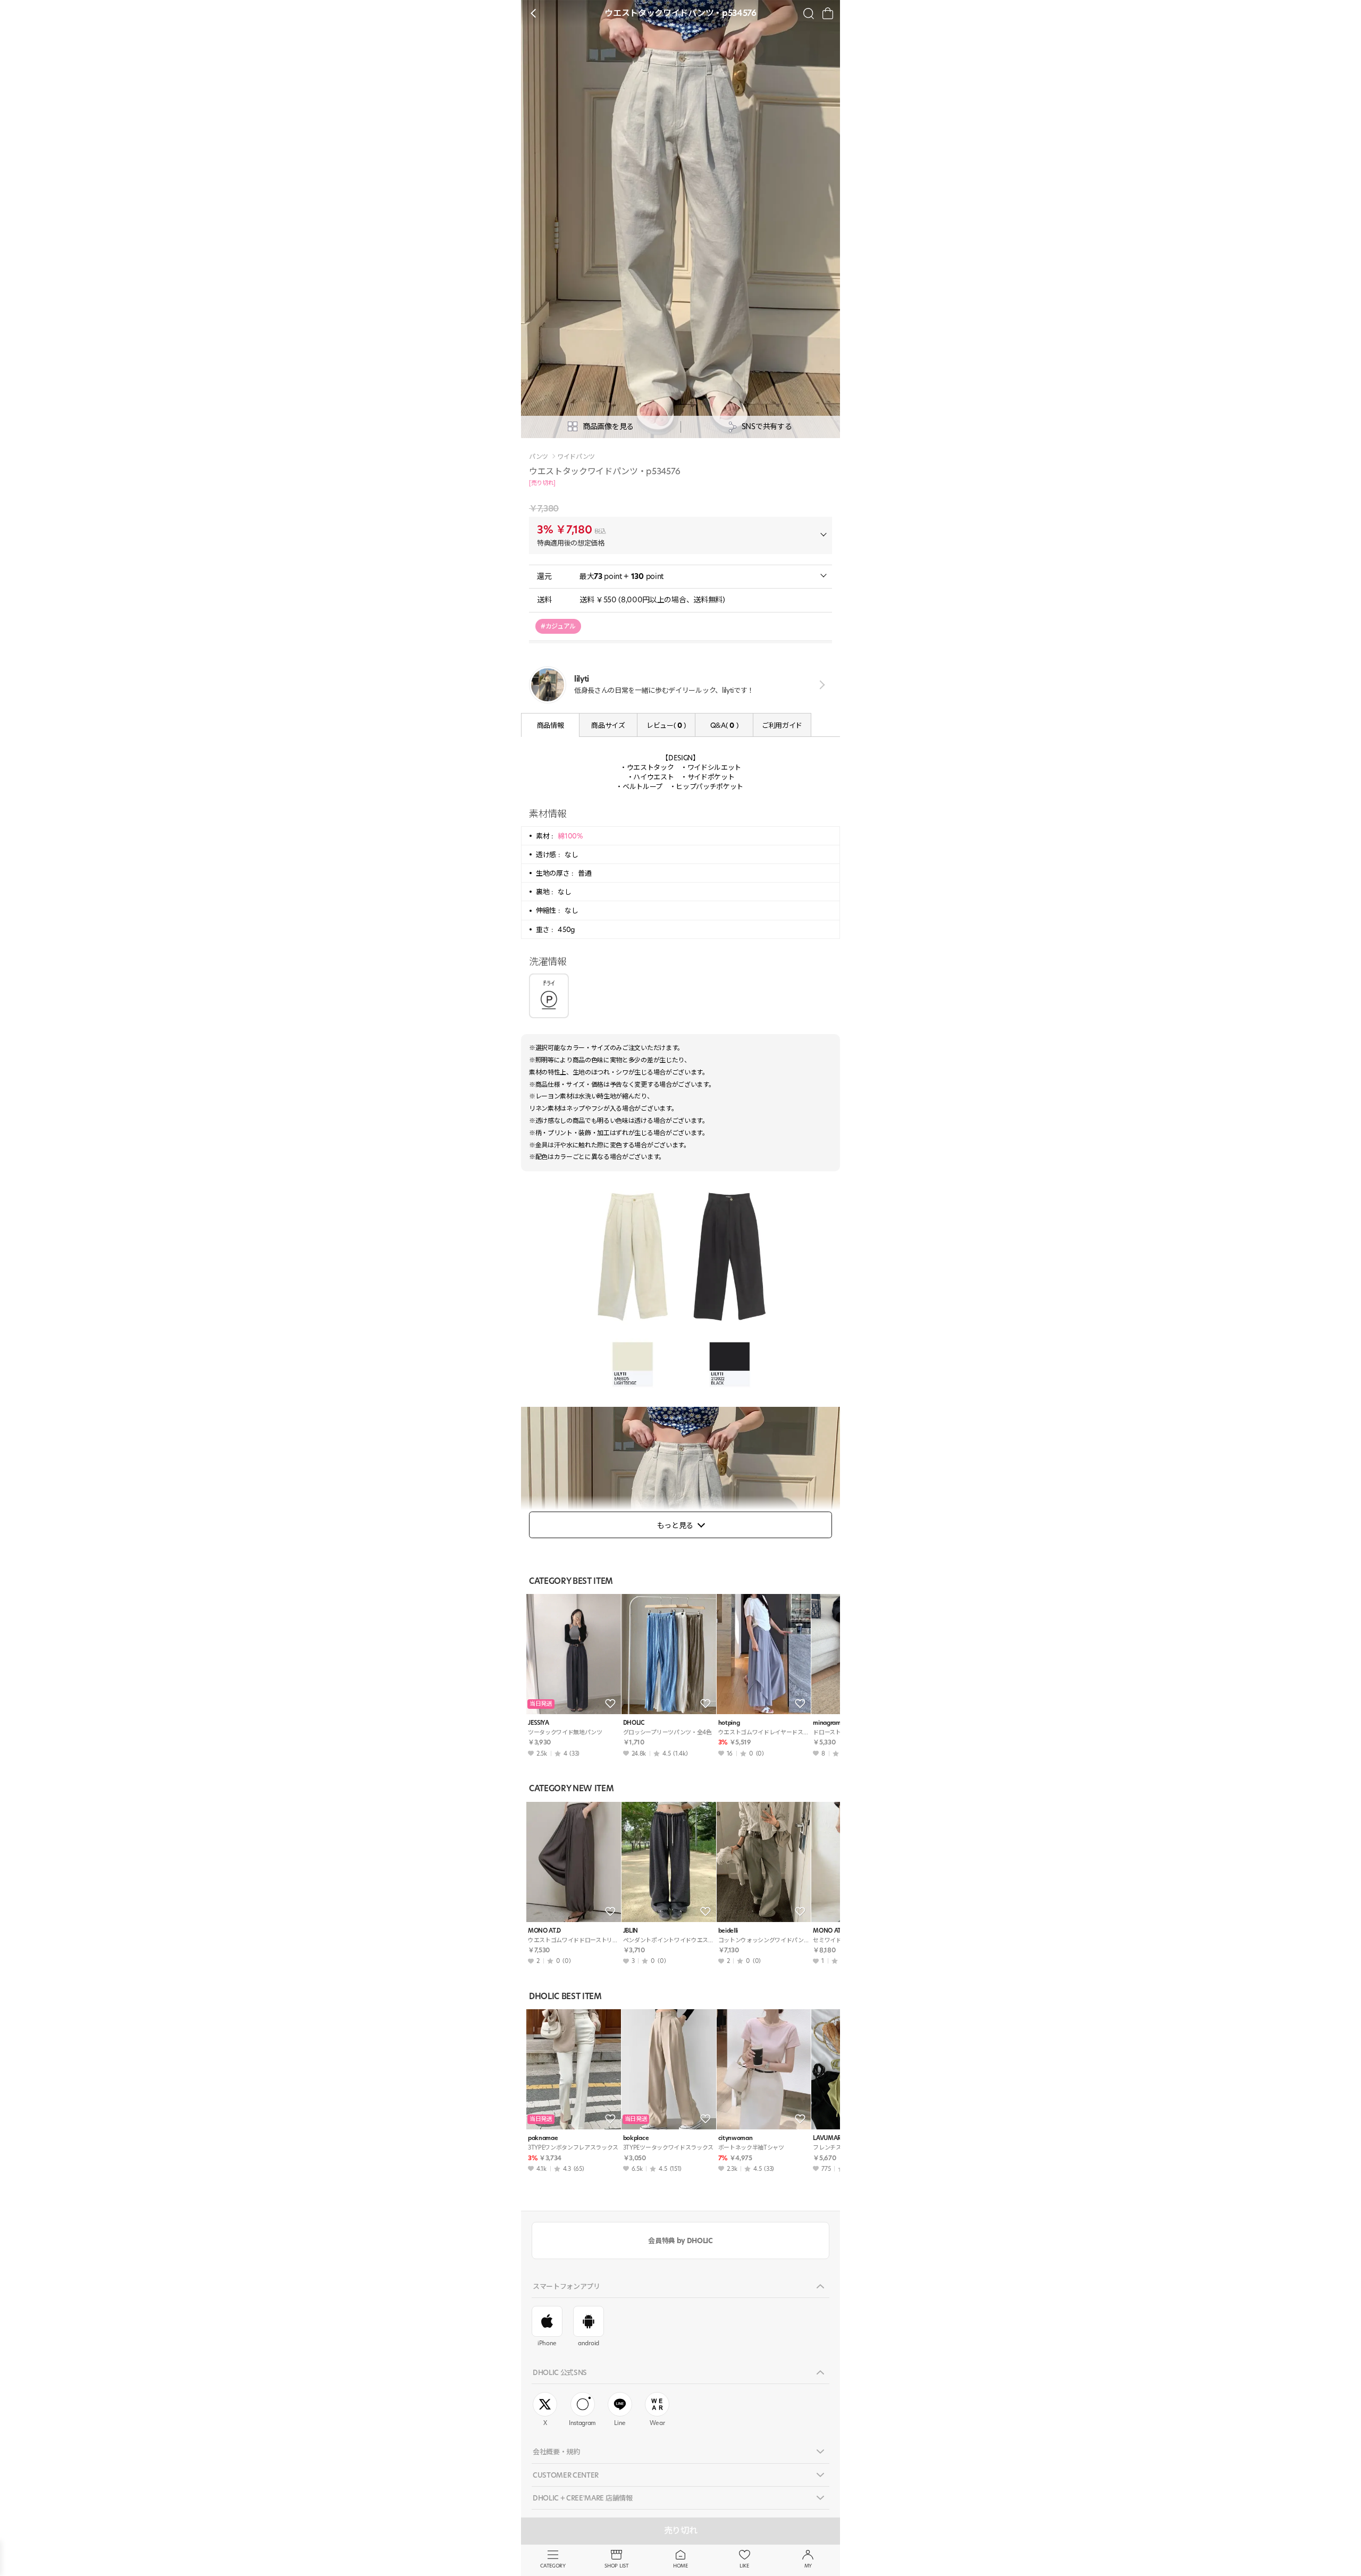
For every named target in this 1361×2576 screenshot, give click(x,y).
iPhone (547, 2343)
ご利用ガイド (782, 725)
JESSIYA (539, 1723)
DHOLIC (634, 1723)
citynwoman (736, 2138)
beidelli (728, 1931)
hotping (729, 1723)
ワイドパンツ (576, 457)
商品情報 (551, 725)
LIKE (744, 2566)
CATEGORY (553, 2566)
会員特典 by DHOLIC (680, 2241)
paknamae (543, 2138)
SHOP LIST (616, 2566)
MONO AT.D (544, 1931)
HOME (680, 2566)
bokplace (636, 2138)
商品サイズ (608, 725)
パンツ (539, 457)
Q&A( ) (724, 725)
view (820, 685)
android (589, 2343)
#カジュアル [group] (558, 626)
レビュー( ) (666, 725)
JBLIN (631, 1931)
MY (808, 2566)
